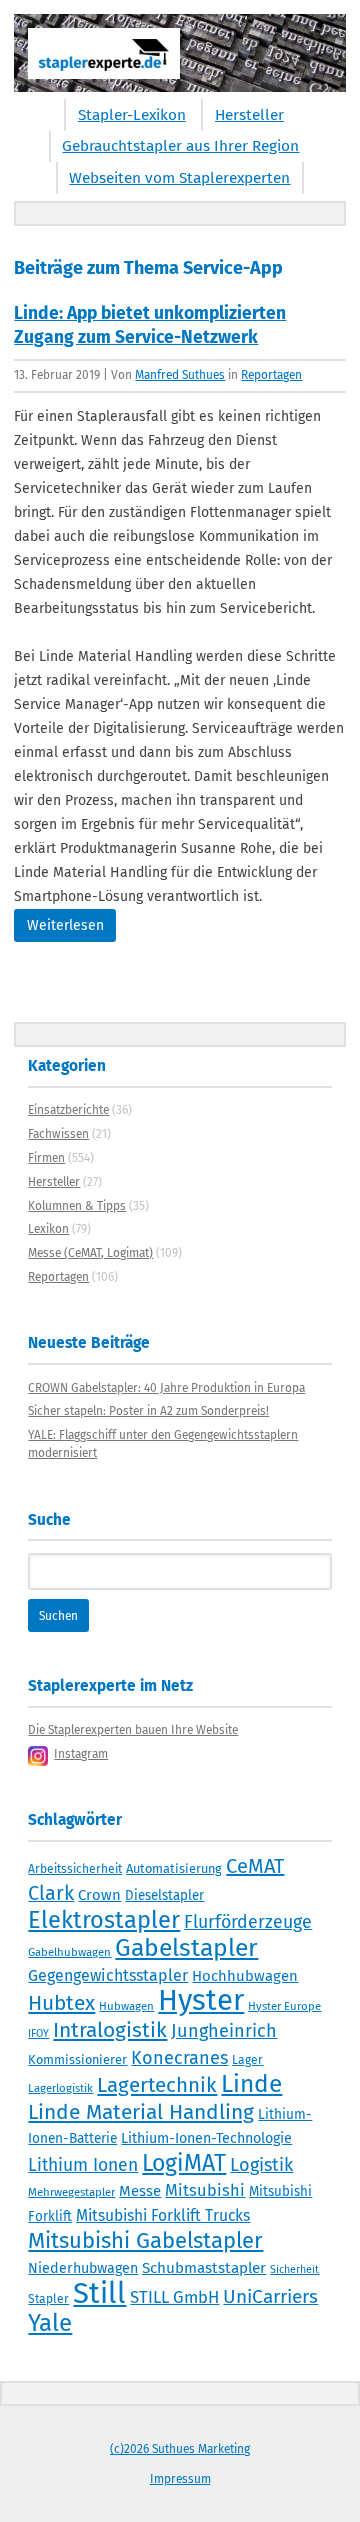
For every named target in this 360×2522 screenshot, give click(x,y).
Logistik (261, 2165)
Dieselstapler (164, 1896)
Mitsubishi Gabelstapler (145, 2240)
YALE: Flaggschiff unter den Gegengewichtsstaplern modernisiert (163, 1444)
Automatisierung (174, 1868)
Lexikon (48, 1229)
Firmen (46, 1158)
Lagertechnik (157, 2085)
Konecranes (179, 2058)
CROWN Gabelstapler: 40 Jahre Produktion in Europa (166, 1388)
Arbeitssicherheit (75, 1869)
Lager (247, 2060)
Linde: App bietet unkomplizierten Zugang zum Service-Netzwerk (150, 325)
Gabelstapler (186, 1948)
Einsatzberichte (68, 1110)
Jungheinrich (224, 2031)
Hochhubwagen (245, 1976)
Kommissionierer (77, 2059)
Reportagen (271, 375)
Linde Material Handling (141, 2112)
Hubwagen (126, 2006)
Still (99, 2293)
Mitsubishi (205, 2190)
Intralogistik (110, 2030)
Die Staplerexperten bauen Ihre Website (133, 1730)
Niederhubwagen (83, 2268)
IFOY (38, 2033)
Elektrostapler (104, 1920)
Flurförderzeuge (248, 1922)
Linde (251, 2083)
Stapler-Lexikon (132, 115)
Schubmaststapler (204, 2268)
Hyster (201, 2000)
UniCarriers (270, 2296)
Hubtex (61, 2003)
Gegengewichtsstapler (108, 1975)
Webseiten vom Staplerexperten (179, 178)
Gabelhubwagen (69, 1952)
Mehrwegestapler (71, 2192)
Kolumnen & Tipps (77, 1206)
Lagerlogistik (60, 2088)
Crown (99, 1895)
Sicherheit (294, 2269)
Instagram (81, 1754)
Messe (140, 2191)
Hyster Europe (284, 2006)
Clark (51, 1893)
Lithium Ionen (83, 2165)
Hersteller (249, 115)
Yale (50, 2323)
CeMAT (255, 1866)
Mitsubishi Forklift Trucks (163, 2215)
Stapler (48, 2299)
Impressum (180, 2479)
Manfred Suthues (180, 375)
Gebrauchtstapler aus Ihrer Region (180, 146)
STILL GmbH (174, 2297)
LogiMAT (184, 2163)
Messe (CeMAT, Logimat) (90, 1253)
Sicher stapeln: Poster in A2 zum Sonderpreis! (148, 1411)
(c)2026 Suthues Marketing (180, 2449)
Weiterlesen (65, 925)
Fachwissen (58, 1134)
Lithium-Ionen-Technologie (206, 2138)
